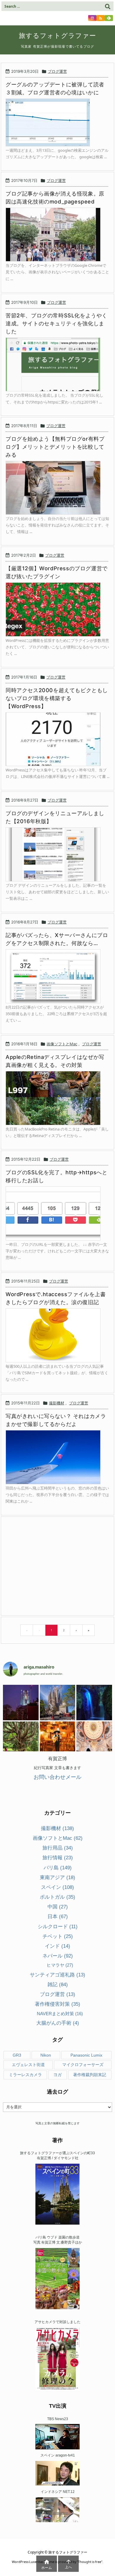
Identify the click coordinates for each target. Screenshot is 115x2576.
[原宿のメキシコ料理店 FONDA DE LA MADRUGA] (58, 1739)
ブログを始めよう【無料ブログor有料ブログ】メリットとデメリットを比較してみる (55, 447)
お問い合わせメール (57, 1777)
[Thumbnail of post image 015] (56, 609)
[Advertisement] (54, 1566)
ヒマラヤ (60, 1965)
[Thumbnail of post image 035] (56, 976)
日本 (58, 1917)
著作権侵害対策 (57, 2004)
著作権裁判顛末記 (90, 2075)
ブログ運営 (57, 71)
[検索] (108, 6)
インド (57, 1946)
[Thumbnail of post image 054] (56, 488)
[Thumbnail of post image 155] (56, 1098)
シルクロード (58, 1927)
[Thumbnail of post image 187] (56, 1213)
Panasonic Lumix (86, 2055)
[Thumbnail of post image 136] (56, 1335)
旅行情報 (58, 1858)
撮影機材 (57, 1403)
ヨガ (57, 2075)
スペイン (57, 1887)
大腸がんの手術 (58, 2023)
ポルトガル (57, 1897)
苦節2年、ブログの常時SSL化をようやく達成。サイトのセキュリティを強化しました (56, 323)
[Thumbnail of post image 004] (51, 123)
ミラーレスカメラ (25, 2075)
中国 (58, 1907)
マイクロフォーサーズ (83, 2065)
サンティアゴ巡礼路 (57, 1975)
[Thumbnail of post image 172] (56, 854)
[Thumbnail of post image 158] (56, 235)
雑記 (58, 1985)
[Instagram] (92, 18)
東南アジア (57, 1878)
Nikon (46, 2055)
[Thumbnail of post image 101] (56, 365)
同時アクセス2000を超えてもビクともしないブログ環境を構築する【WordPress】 (57, 698)
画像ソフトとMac (62, 1044)
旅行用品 (58, 1848)
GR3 (17, 2055)
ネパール (58, 1956)
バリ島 (58, 1868)
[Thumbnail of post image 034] (56, 739)
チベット (58, 1936)
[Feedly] (109, 18)
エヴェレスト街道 (28, 2065)
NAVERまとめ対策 (60, 2014)
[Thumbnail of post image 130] (56, 1457)
